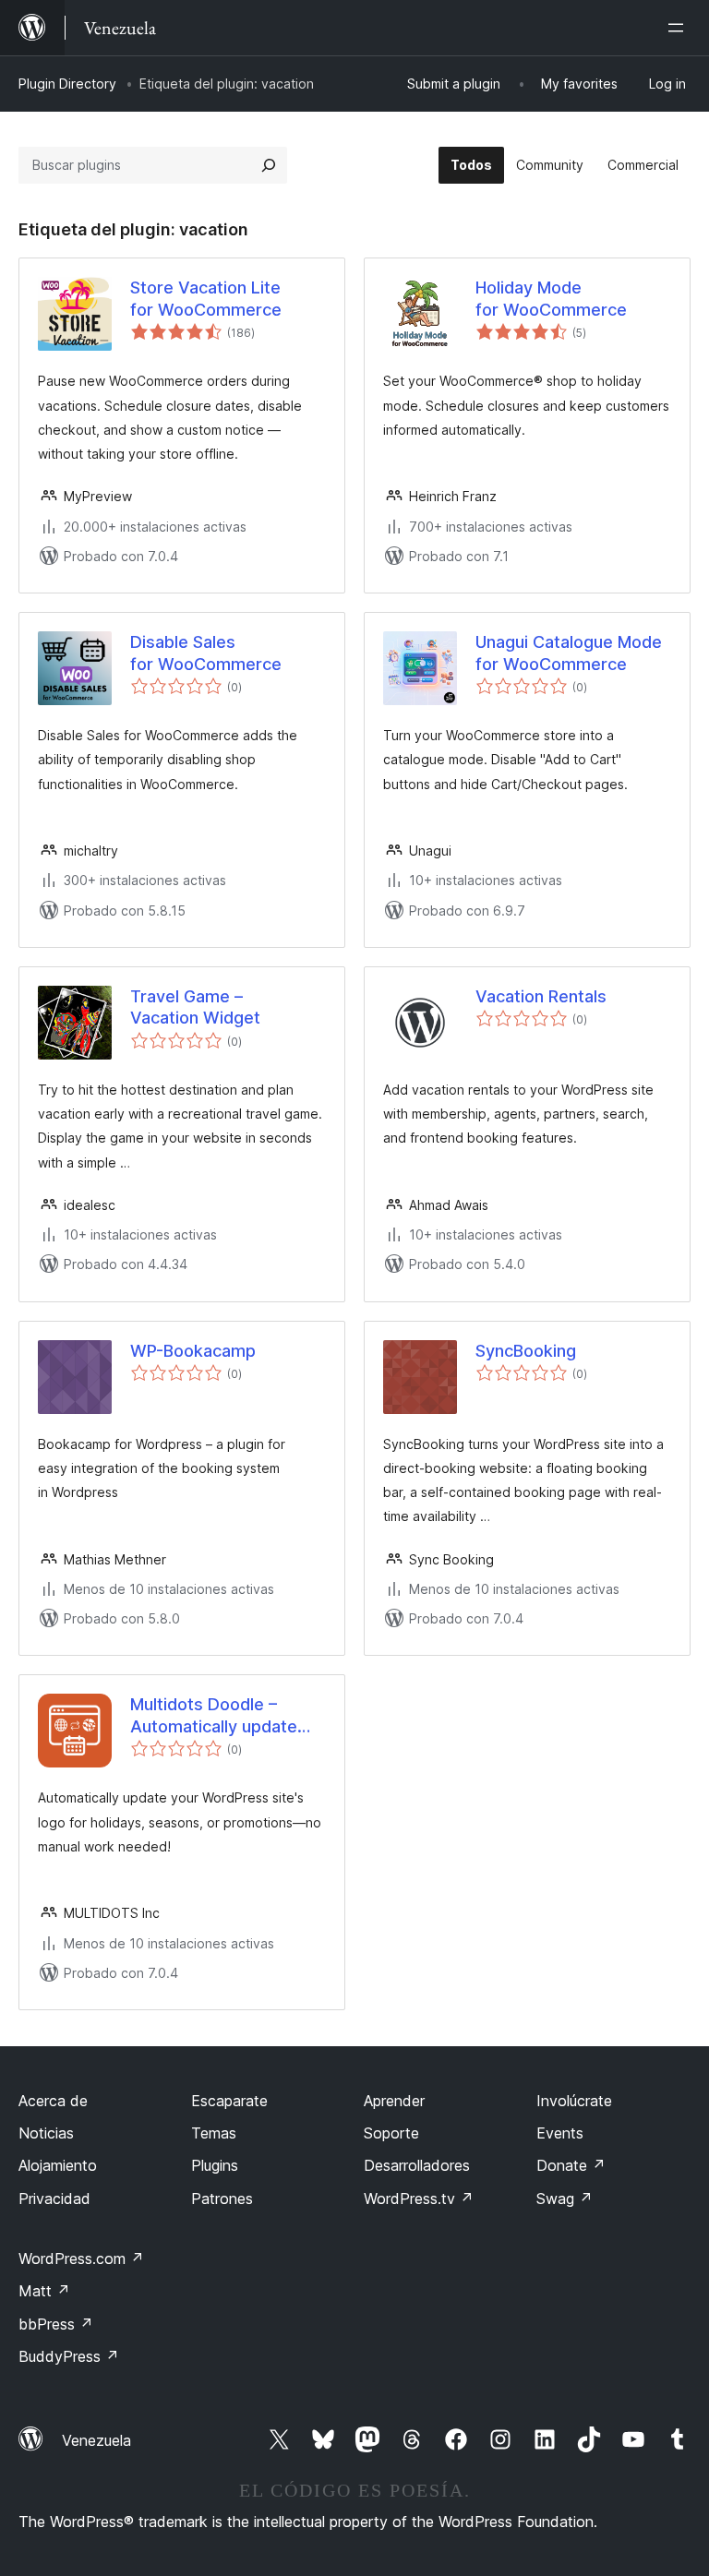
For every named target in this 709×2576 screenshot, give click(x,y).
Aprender (394, 2101)
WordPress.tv (419, 2199)
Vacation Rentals (541, 996)
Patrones (222, 2199)
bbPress (56, 2324)
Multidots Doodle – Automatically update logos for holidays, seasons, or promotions (224, 1716)
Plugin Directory (67, 84)
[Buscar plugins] (269, 165)
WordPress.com (81, 2258)
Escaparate (229, 2101)
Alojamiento (58, 2165)
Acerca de (53, 2101)
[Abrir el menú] (679, 28)
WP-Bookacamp (193, 1351)
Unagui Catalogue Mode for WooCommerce (569, 653)
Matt (44, 2291)
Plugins (215, 2165)
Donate (571, 2165)
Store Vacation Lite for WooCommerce (206, 298)
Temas (214, 2133)
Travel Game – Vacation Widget (195, 1007)
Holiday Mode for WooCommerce (551, 298)
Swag (565, 2199)
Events (560, 2133)
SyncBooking (526, 1351)
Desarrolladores (417, 2165)
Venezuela (96, 2440)
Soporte (391, 2133)
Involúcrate (574, 2101)
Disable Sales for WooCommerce (206, 653)
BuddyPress (69, 2356)
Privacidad (54, 2199)
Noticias (46, 2133)
